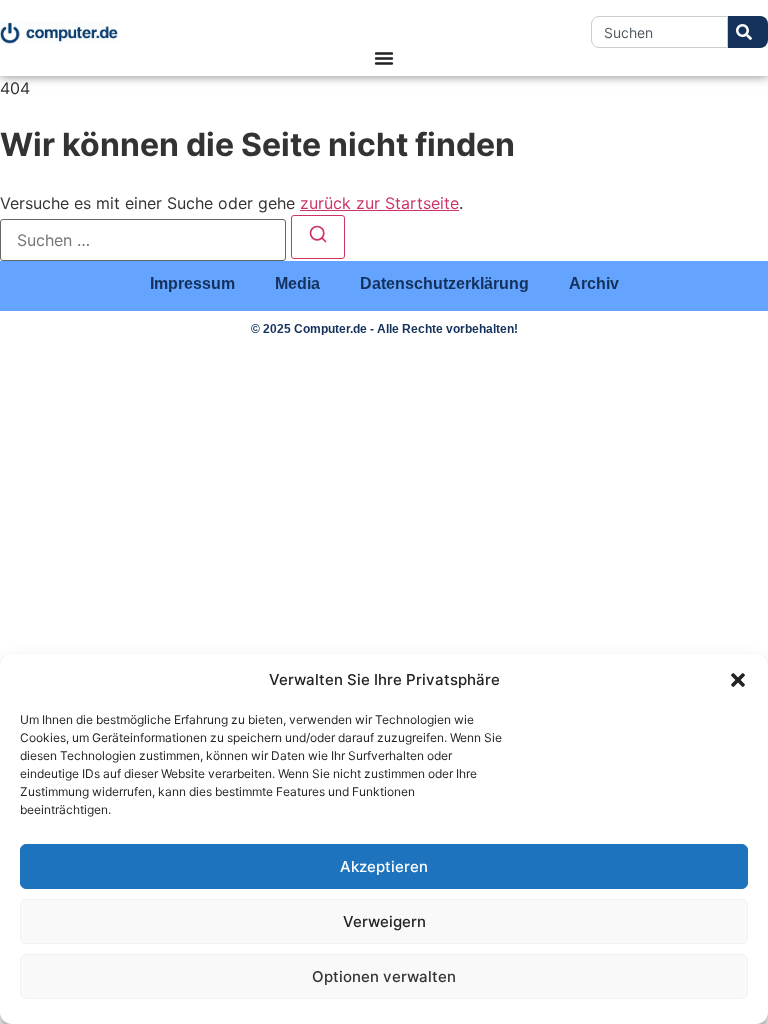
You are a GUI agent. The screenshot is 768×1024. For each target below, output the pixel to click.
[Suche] (748, 32)
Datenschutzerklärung (444, 283)
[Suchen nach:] (143, 240)
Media (297, 283)
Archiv (594, 283)
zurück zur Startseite (379, 203)
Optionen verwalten (384, 976)
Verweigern (384, 921)
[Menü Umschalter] (384, 58)
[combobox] (659, 32)
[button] (738, 680)
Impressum (192, 283)
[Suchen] (318, 237)
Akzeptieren (384, 866)
